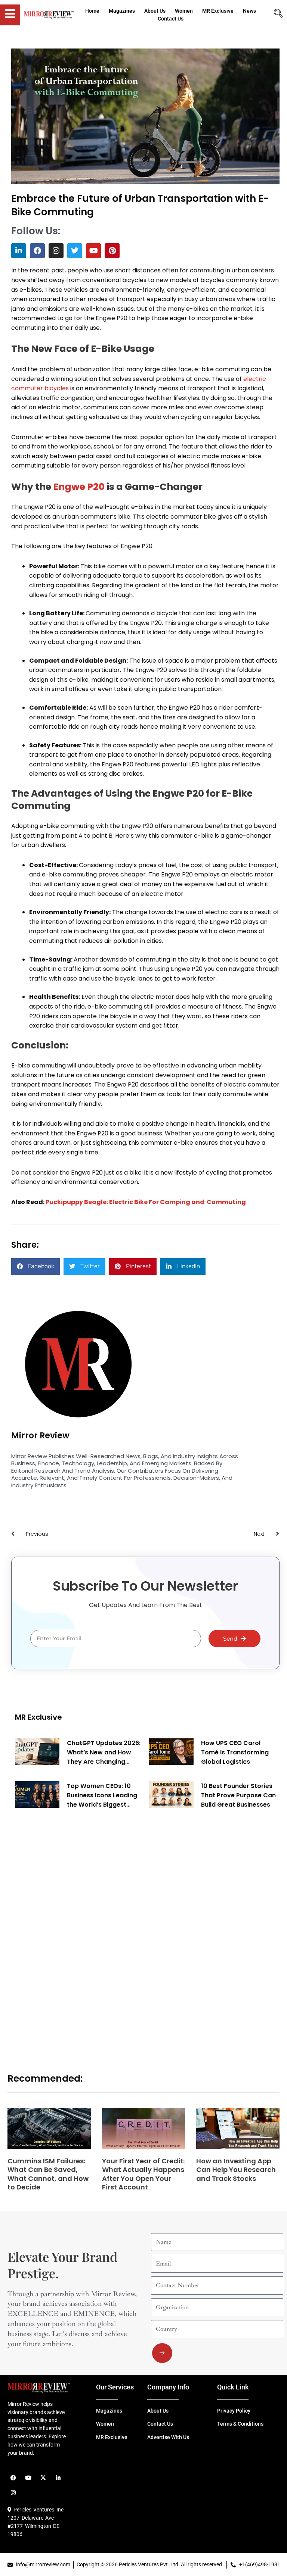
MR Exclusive (38, 1717)
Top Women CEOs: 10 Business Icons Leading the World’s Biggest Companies (102, 1795)
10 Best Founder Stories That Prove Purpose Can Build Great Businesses (238, 1795)
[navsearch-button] (278, 15)
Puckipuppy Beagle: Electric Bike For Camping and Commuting (146, 1202)
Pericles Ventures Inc (37, 2510)
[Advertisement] (71, 1932)
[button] (36, 1267)
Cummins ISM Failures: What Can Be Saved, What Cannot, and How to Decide (48, 2174)
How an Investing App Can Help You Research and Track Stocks (236, 2170)
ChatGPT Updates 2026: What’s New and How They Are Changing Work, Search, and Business (104, 1753)
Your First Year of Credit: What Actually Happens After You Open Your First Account (143, 2174)
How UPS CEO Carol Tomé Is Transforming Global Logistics (235, 1752)
